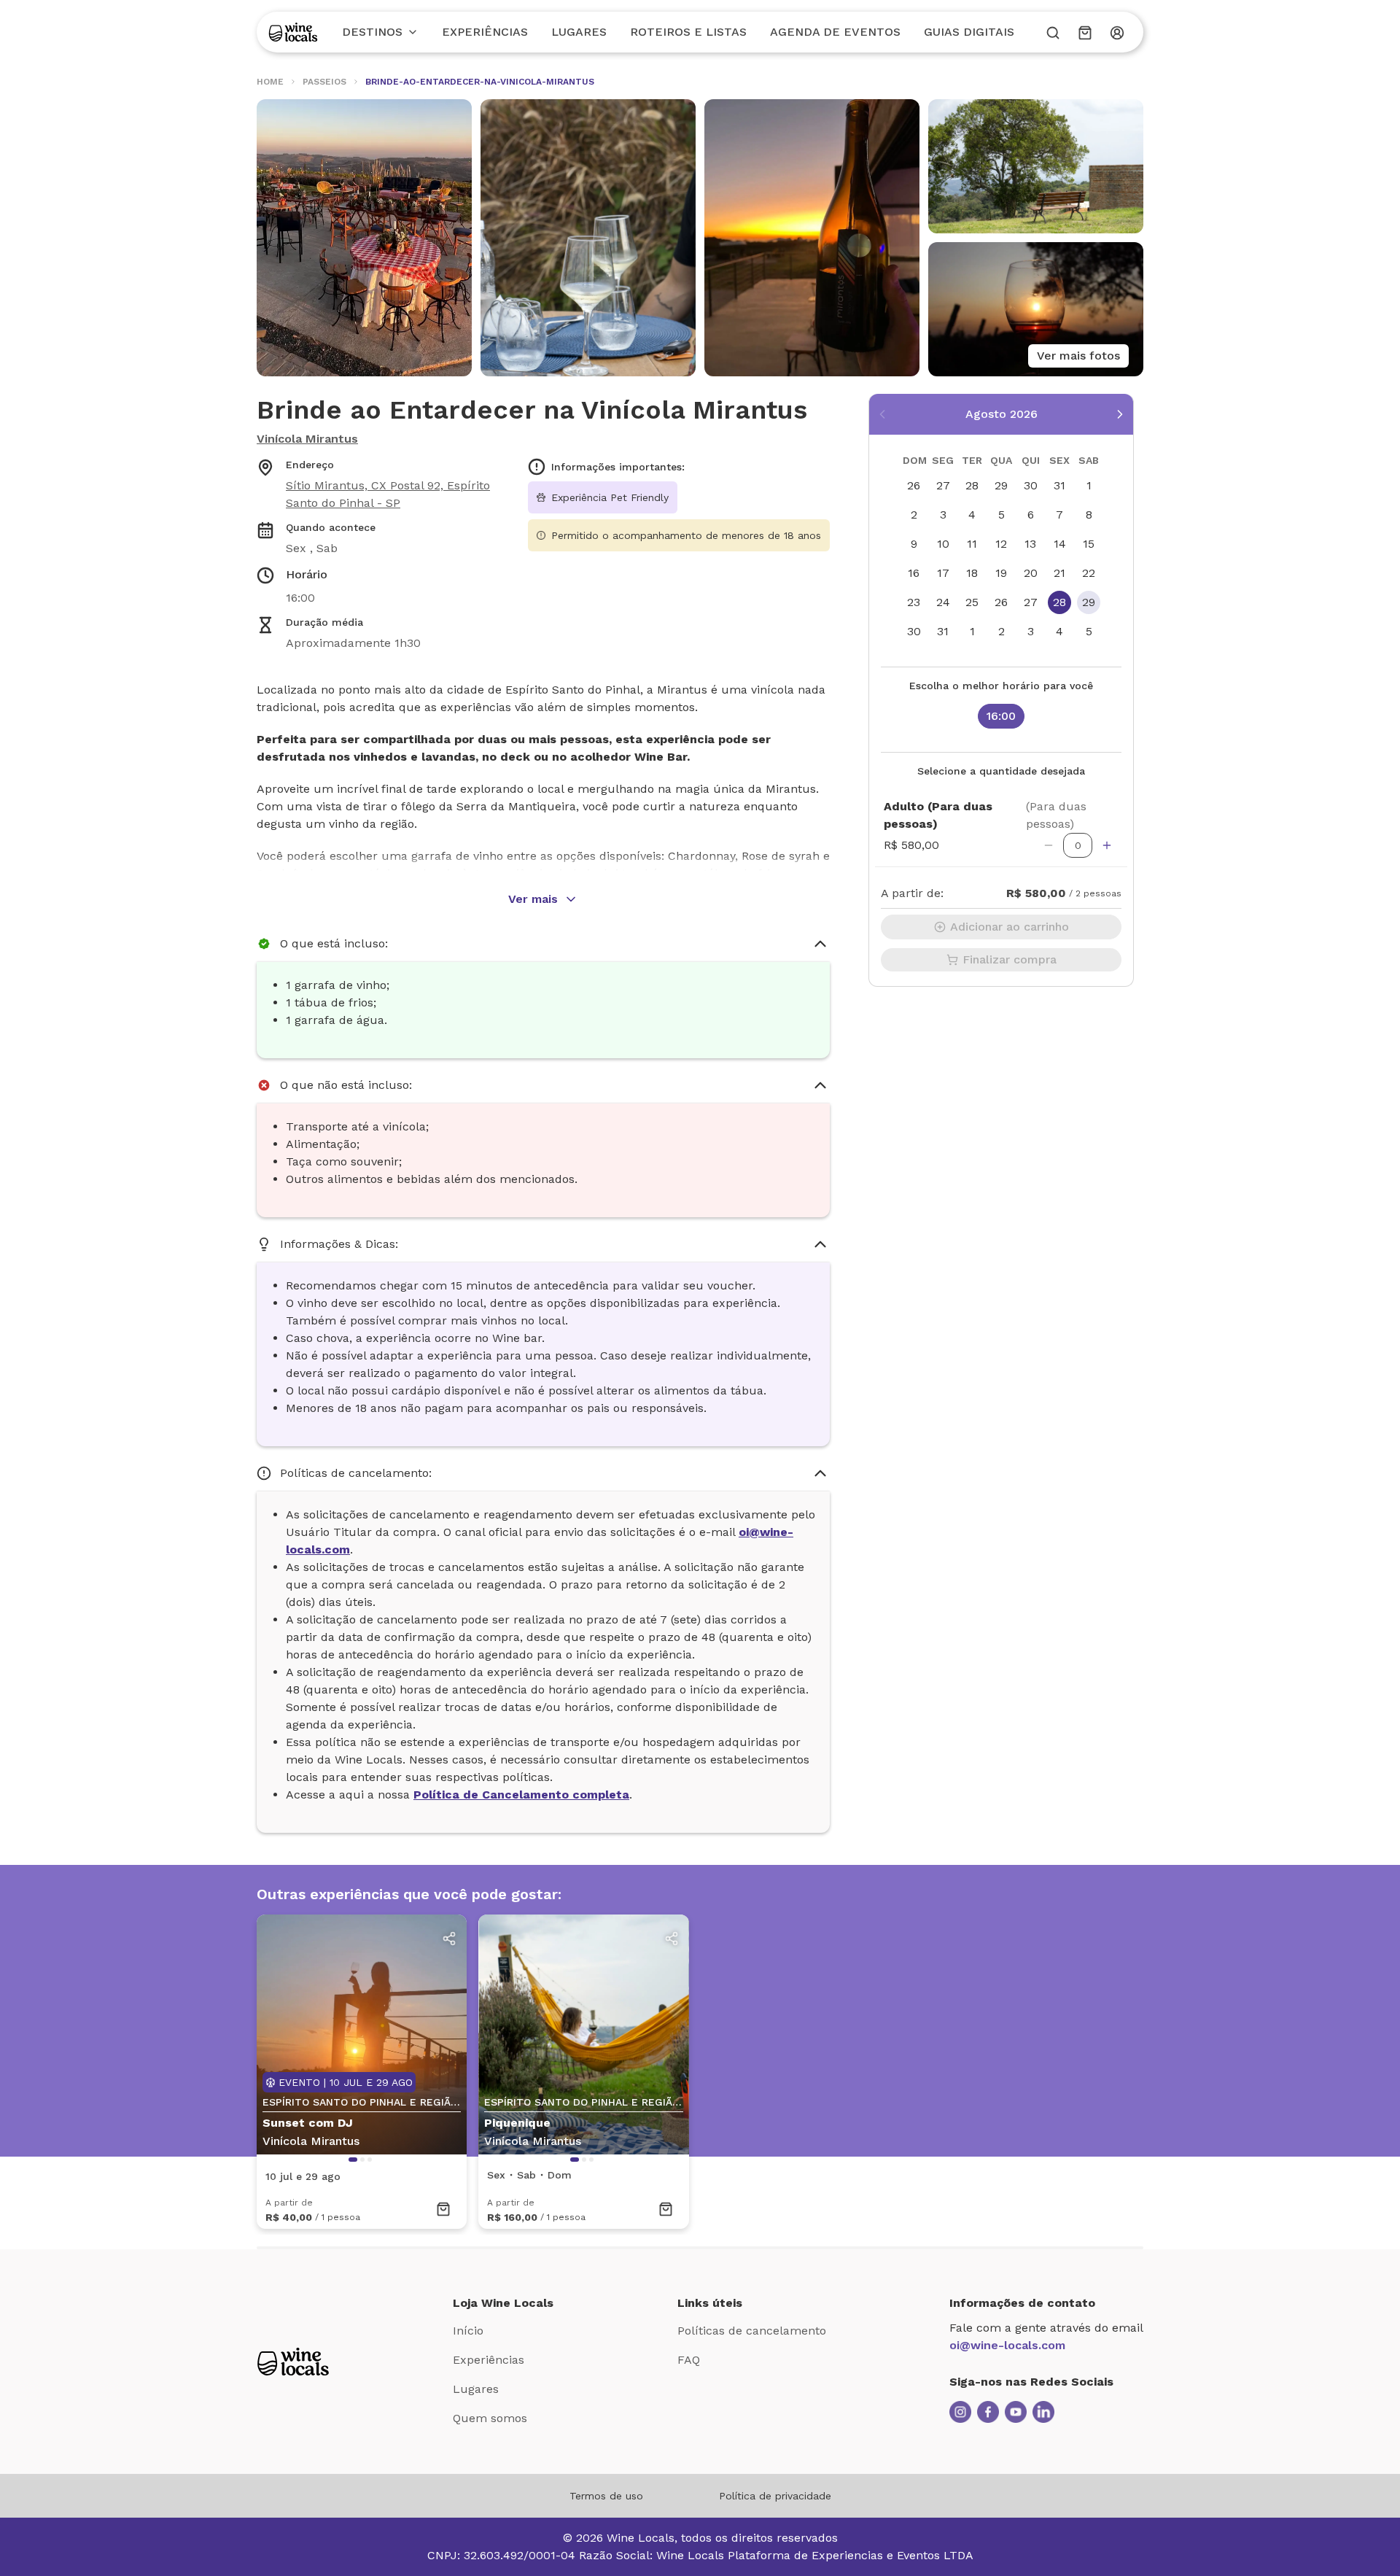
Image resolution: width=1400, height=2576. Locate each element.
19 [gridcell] (1001, 573)
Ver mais (533, 899)
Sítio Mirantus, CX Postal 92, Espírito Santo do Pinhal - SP (388, 494)
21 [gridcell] (1059, 573)
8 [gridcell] (1089, 515)
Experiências (485, 32)
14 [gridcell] (1060, 544)
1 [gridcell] (1089, 485)
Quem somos (490, 2418)
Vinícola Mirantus (307, 439)
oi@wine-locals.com (1007, 2345)
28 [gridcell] (972, 485)
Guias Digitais (969, 32)
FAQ (689, 2360)
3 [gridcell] (943, 515)
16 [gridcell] (914, 573)
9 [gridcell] (914, 544)
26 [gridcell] (914, 485)
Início (468, 2331)
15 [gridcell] (1089, 544)
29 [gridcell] (1001, 485)
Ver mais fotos (1078, 356)
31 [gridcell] (1059, 485)
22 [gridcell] (1089, 573)
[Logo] (293, 32)
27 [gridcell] (943, 485)
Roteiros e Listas (688, 32)
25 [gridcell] (972, 602)
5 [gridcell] (1002, 515)
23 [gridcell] (914, 602)
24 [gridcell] (943, 602)
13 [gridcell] (1030, 544)
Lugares (579, 32)
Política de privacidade (775, 2496)
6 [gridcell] (1031, 515)
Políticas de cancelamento (752, 2331)
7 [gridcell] (1059, 515)
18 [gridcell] (972, 573)
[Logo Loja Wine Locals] (293, 2362)
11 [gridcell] (972, 544)
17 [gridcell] (943, 573)
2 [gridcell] (914, 515)
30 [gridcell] (1031, 485)
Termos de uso (606, 2496)
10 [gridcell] (943, 544)
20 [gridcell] (1031, 573)
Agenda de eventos (835, 32)
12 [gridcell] (1001, 544)
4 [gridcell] (972, 515)
